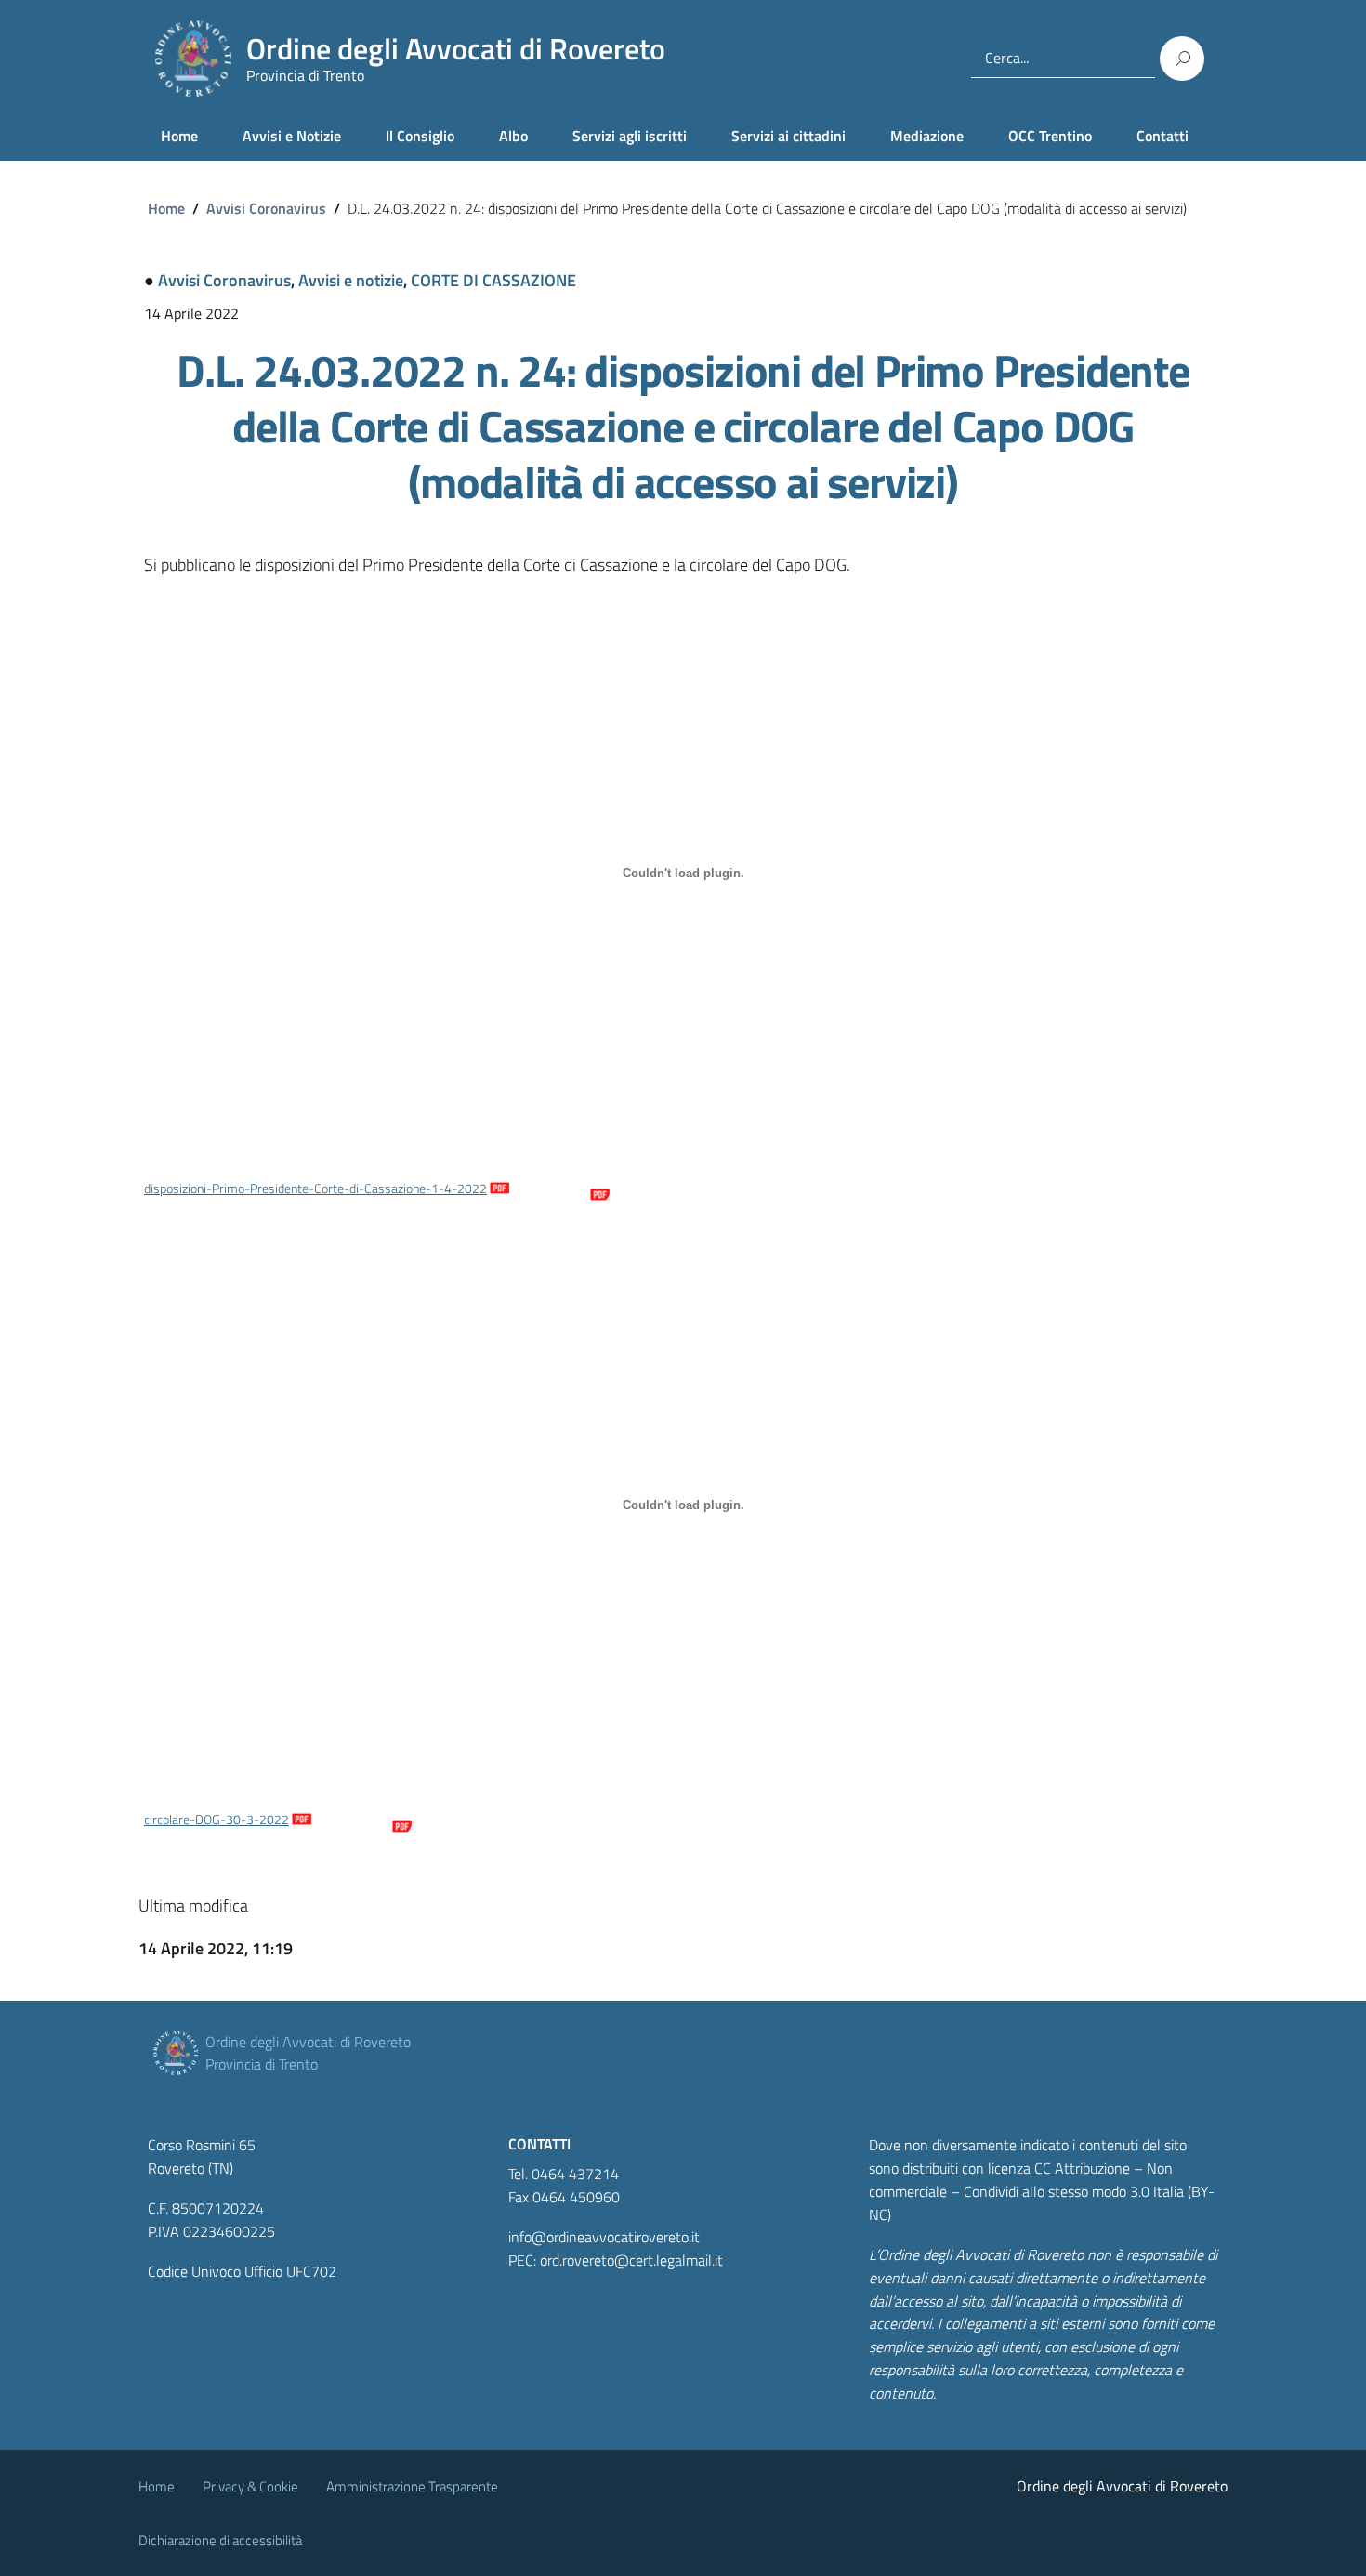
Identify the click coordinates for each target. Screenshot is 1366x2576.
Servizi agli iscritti (630, 136)
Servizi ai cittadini (788, 136)
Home (179, 136)
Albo (513, 136)
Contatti (1162, 136)
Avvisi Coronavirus (266, 208)
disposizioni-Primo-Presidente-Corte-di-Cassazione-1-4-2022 (315, 1189)
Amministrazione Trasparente (412, 2486)
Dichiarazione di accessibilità (220, 2540)
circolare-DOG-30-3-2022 (217, 1820)
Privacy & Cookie (250, 2486)
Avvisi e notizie (351, 280)
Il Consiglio (420, 136)
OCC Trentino (1050, 136)
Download (560, 1189)
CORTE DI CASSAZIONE (493, 280)
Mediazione (927, 136)
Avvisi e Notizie (292, 136)
